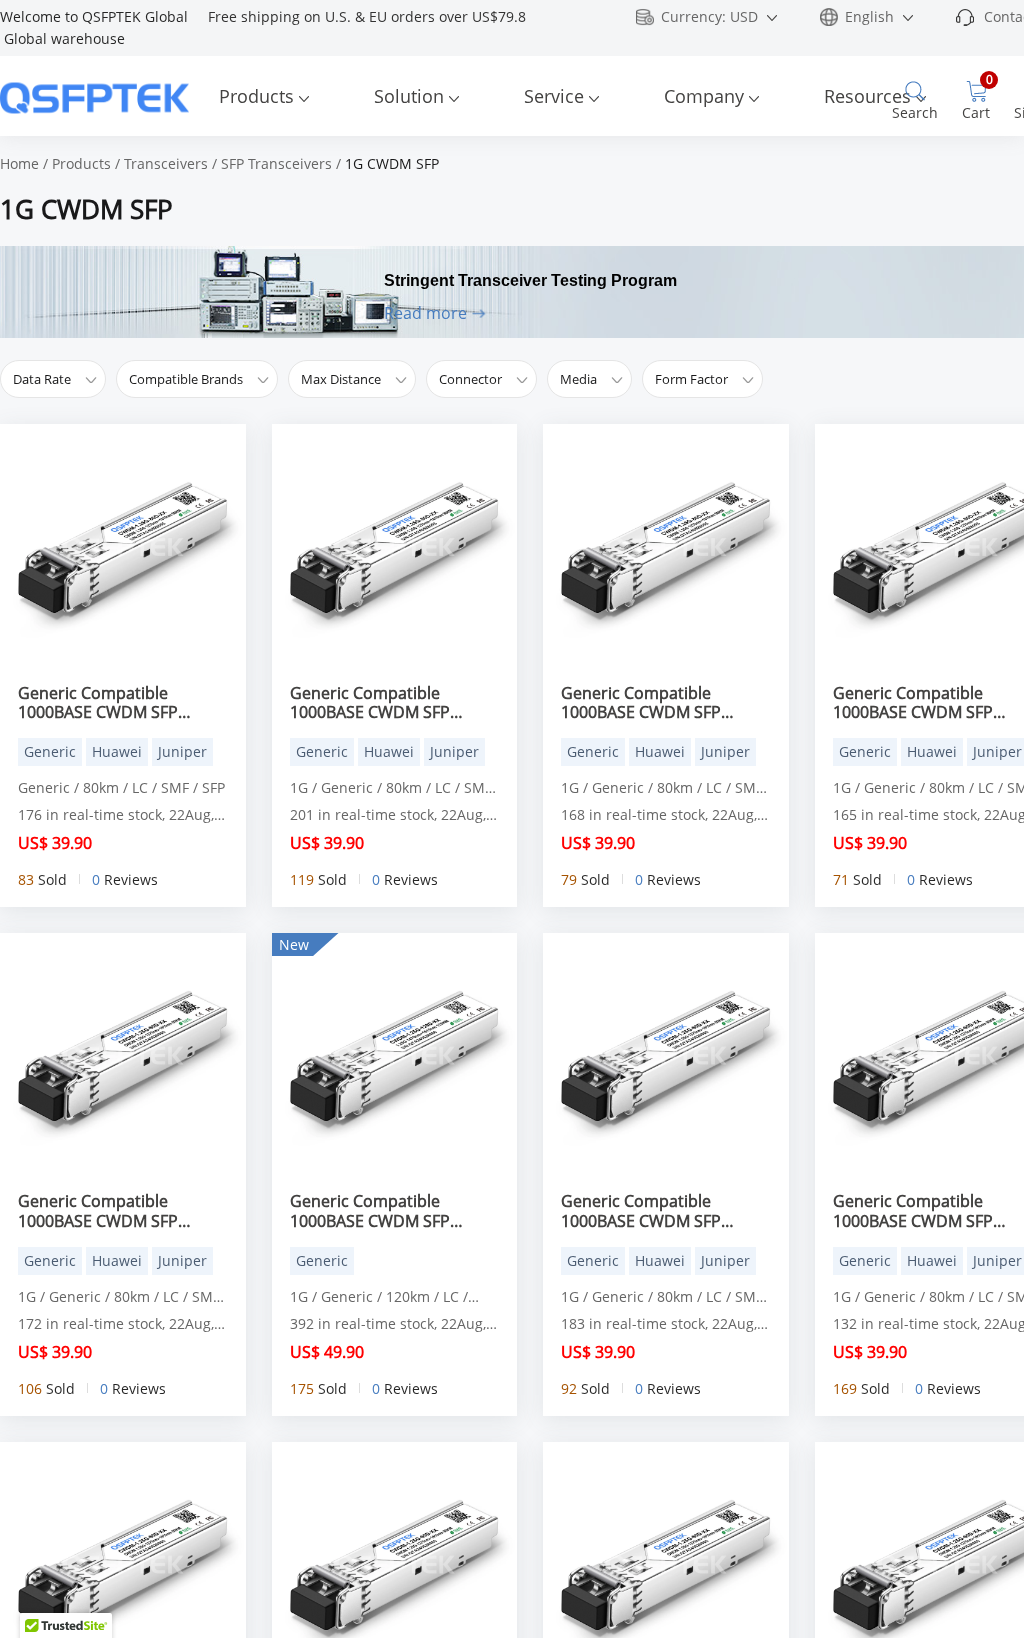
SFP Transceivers (276, 163)
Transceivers (166, 163)
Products (256, 96)
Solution (409, 96)
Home (19, 163)
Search (915, 112)
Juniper (182, 751)
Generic (50, 751)
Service (554, 96)
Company (704, 96)
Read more (425, 313)
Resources (867, 96)
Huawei (117, 751)
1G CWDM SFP (392, 163)
